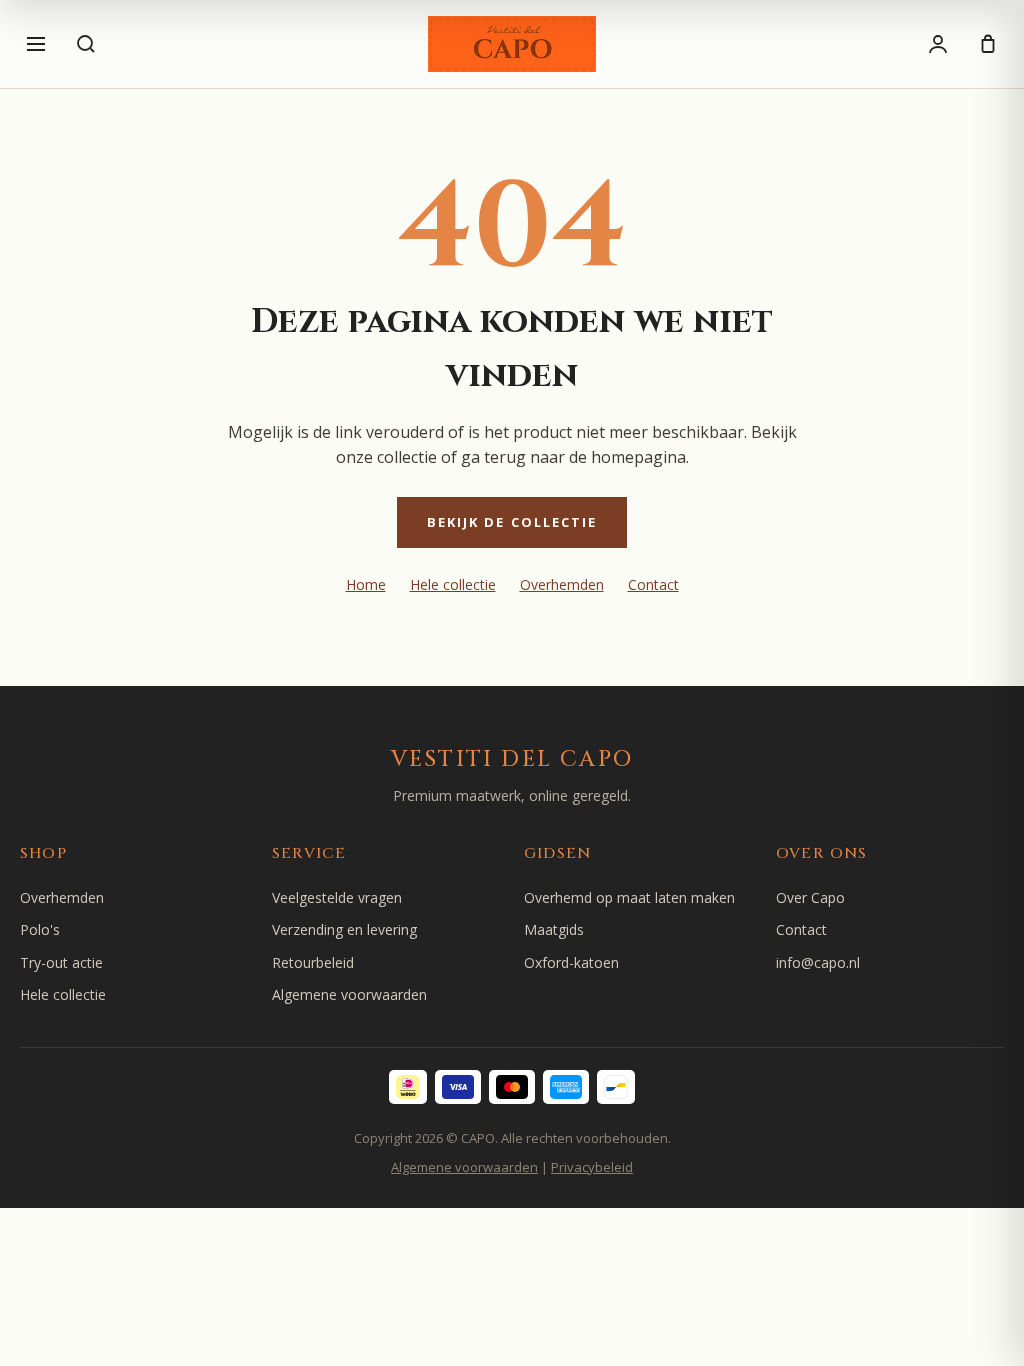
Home (366, 584)
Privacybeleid (592, 1167)
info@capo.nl (818, 962)
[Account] (938, 44)
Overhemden (562, 584)
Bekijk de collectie (512, 522)
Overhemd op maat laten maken (629, 897)
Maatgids (554, 929)
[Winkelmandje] (988, 44)
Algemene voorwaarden (349, 994)
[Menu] (36, 44)
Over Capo (810, 897)
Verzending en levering (344, 929)
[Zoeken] (86, 44)
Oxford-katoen (571, 962)
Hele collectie (453, 584)
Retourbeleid (313, 962)
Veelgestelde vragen (337, 897)
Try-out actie (61, 962)
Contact (653, 584)
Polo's (40, 929)
